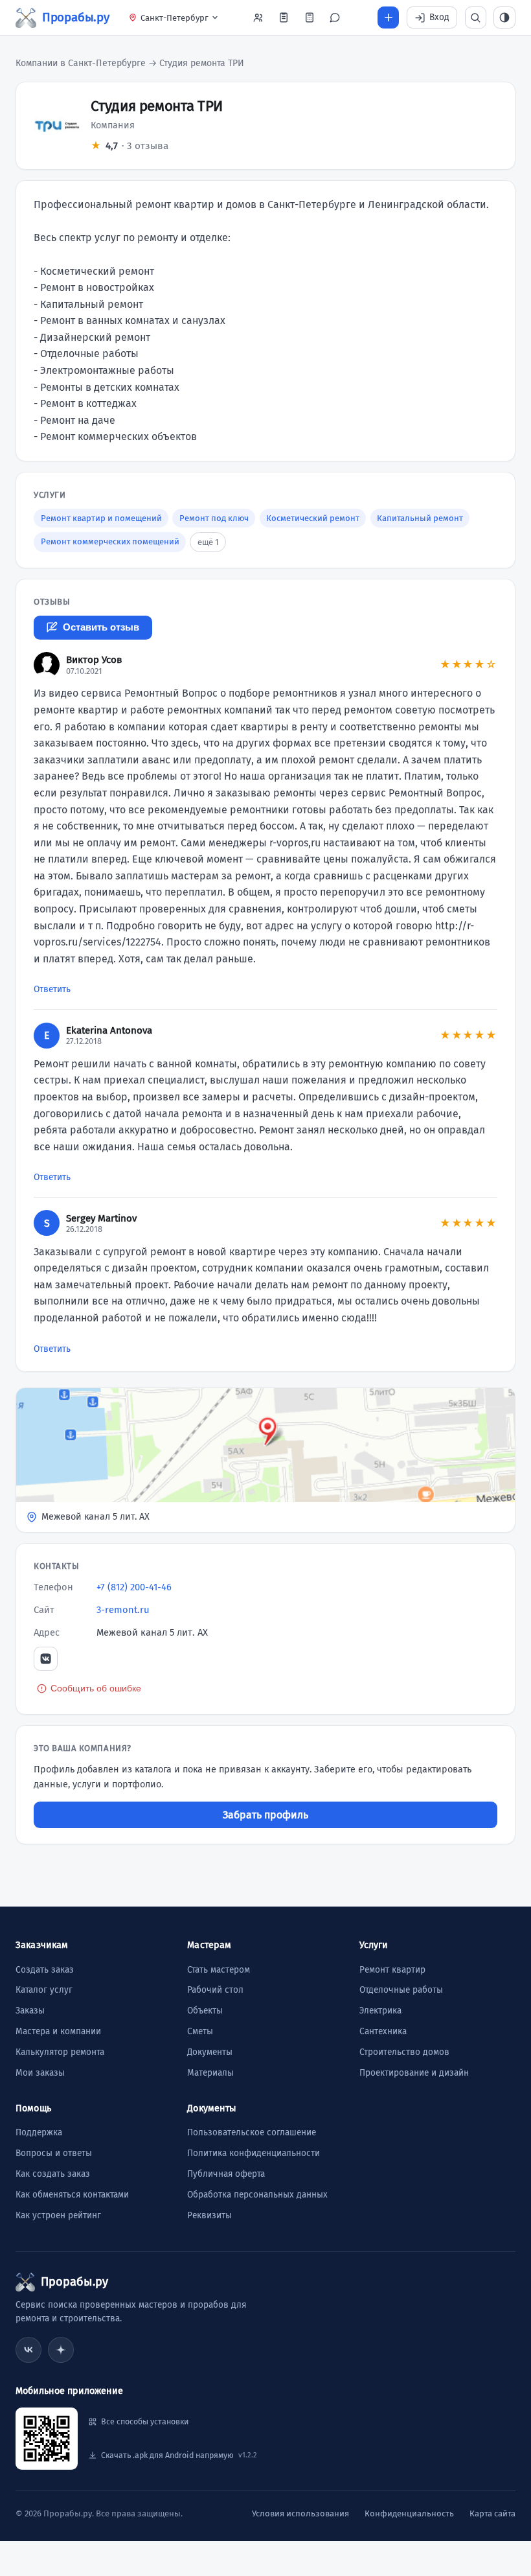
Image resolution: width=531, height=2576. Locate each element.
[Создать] (389, 17)
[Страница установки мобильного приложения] (47, 2439)
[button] (265, 1460)
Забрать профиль (265, 1815)
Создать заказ (45, 1970)
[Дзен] (61, 2350)
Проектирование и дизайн (414, 2073)
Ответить (52, 989)
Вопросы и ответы (54, 2153)
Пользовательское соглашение (252, 2132)
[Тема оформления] (504, 17)
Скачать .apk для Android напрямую (179, 2455)
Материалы (210, 2073)
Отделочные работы (401, 1990)
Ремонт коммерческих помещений (110, 541)
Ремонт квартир (392, 1970)
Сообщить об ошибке (96, 1688)
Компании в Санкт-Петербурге (81, 63)
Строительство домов (404, 2052)
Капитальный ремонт (420, 518)
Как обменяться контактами (72, 2195)
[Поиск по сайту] (476, 17)
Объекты (205, 2011)
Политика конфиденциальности (254, 2153)
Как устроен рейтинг (58, 2215)
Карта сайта (492, 2513)
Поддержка (39, 2132)
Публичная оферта (226, 2174)
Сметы (200, 2031)
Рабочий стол (215, 1990)
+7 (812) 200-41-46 (134, 1587)
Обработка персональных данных (257, 2195)
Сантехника (383, 2031)
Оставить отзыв (101, 627)
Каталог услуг (44, 1990)
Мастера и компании (58, 2031)
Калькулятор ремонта (60, 2052)
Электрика (380, 2011)
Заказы (30, 2011)
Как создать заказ (53, 2174)
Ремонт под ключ (214, 518)
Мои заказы (40, 2073)
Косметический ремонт (313, 518)
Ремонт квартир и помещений (101, 518)
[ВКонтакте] (46, 1659)
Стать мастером (219, 1970)
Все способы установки (145, 2421)
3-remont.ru (123, 1610)
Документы (210, 2052)
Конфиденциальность (409, 2513)
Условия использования (300, 2513)
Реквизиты (209, 2215)
